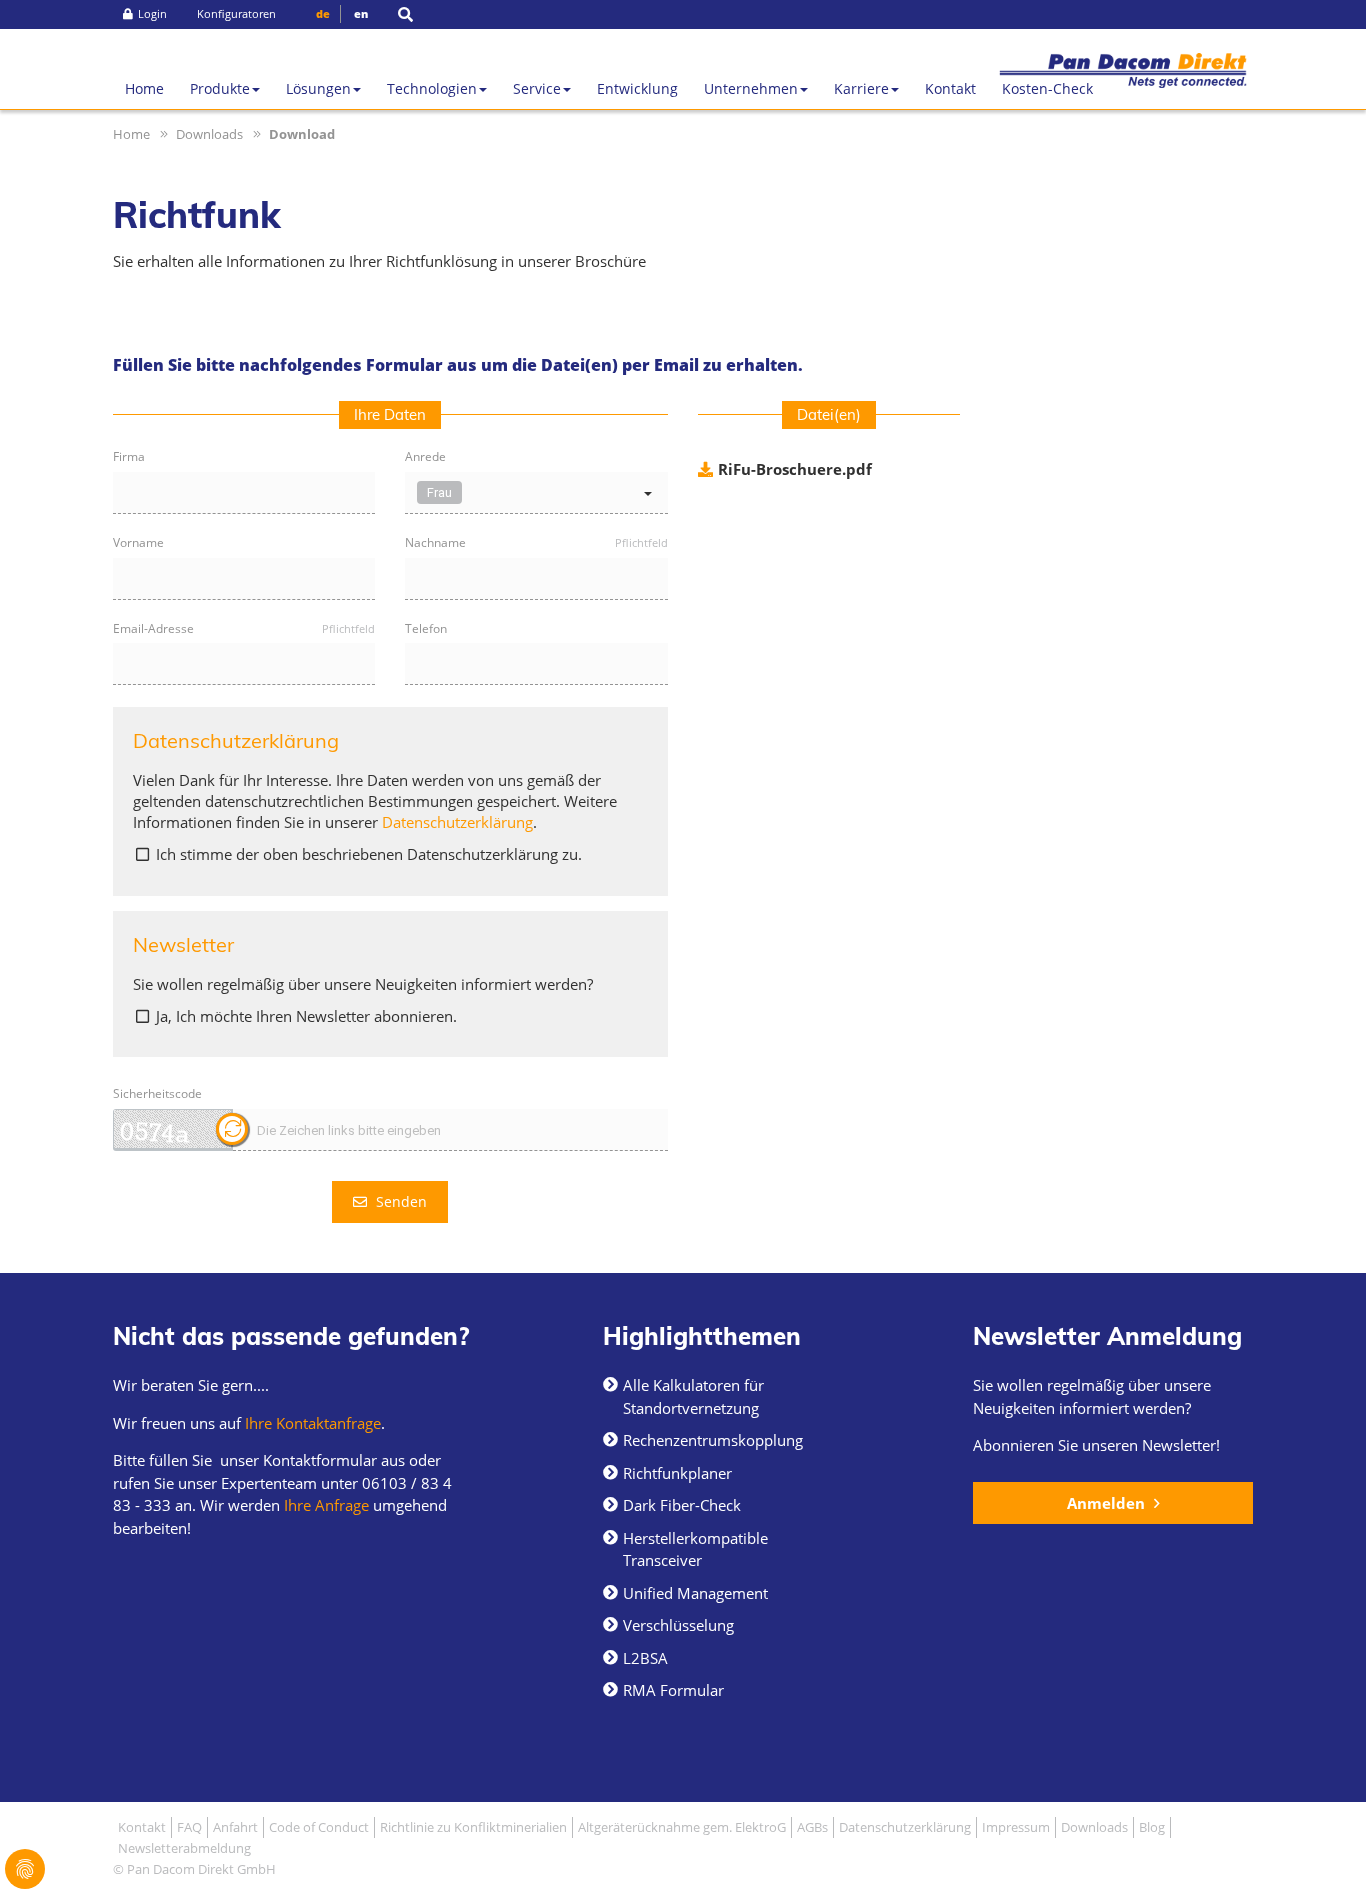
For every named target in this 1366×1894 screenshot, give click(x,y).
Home (144, 88)
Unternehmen (751, 88)
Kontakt (950, 88)
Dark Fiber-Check (682, 1505)
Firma (129, 457)
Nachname (536, 543)
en (361, 13)
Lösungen (318, 88)
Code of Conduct (319, 1827)
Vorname (138, 543)
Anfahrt (235, 1827)
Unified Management (695, 1593)
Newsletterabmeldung (184, 1848)
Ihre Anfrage (324, 1505)
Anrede (425, 457)
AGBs (812, 1827)
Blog (1152, 1827)
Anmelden (1108, 1503)
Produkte (220, 88)
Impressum (1016, 1827)
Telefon (426, 629)
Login (152, 13)
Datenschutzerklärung (457, 822)
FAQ (189, 1827)
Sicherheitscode (157, 1094)
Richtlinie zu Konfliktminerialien (473, 1827)
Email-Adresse (244, 629)
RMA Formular (673, 1690)
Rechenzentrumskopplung (713, 1440)
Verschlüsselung (678, 1625)
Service (537, 88)
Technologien (432, 88)
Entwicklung (637, 88)
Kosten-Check (1047, 88)
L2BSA (645, 1658)
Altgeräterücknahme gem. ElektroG (682, 1827)
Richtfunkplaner (677, 1473)
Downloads (209, 134)
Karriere (861, 88)
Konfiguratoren (236, 13)
